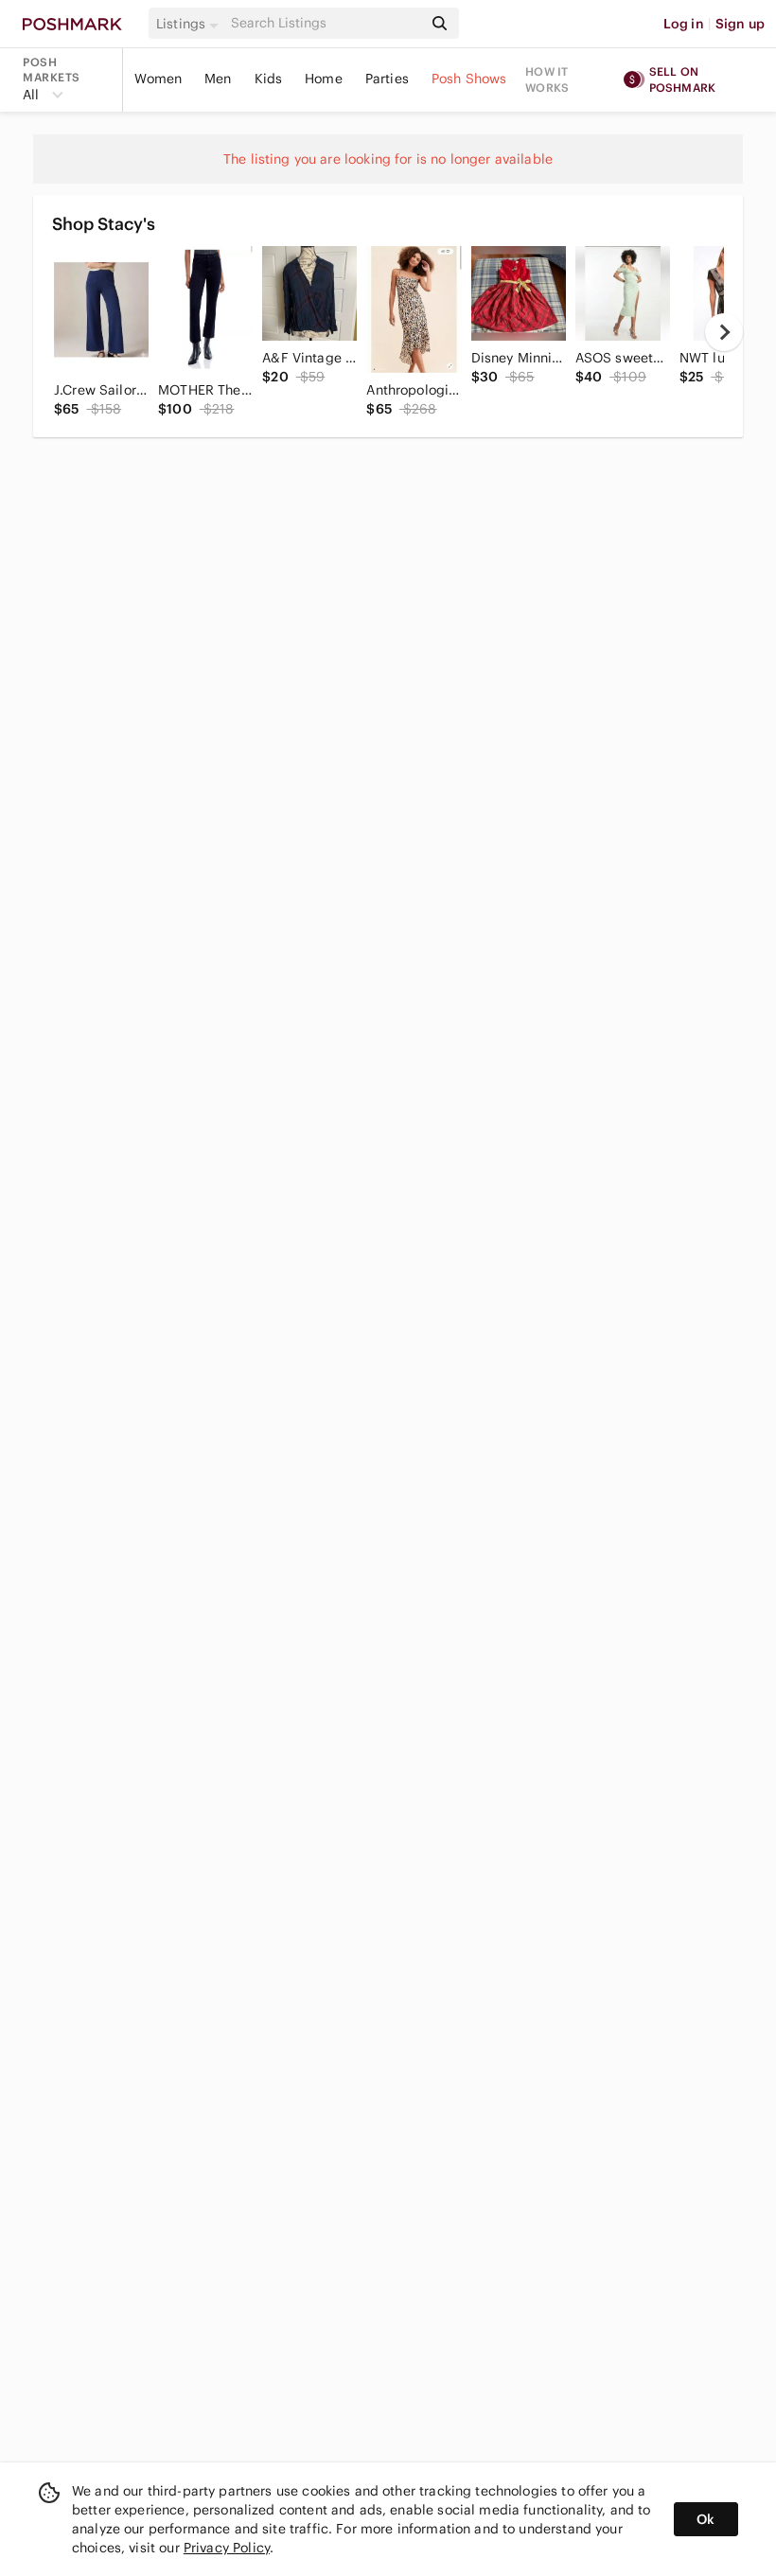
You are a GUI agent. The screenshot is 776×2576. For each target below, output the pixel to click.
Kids (269, 79)
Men (218, 79)
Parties (387, 79)
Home (324, 79)
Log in (684, 24)
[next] (724, 332)
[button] (190, 24)
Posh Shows (469, 79)
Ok (705, 2519)
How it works (547, 79)
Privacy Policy (227, 2548)
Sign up (740, 24)
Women (158, 79)
